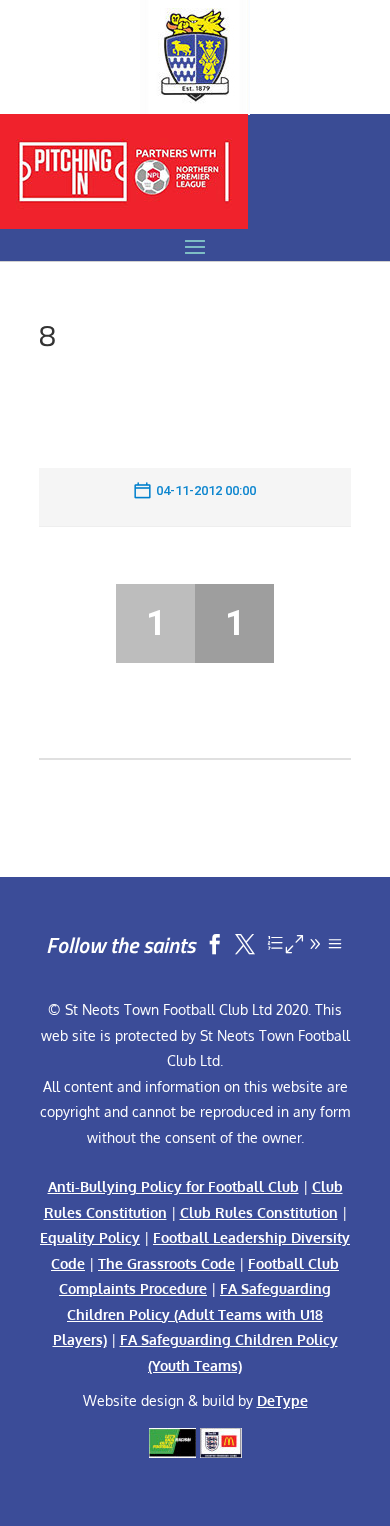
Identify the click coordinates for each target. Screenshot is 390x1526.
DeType (282, 1400)
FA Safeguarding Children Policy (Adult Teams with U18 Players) (192, 1314)
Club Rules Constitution (259, 1212)
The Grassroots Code (166, 1263)
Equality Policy (90, 1237)
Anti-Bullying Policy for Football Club (173, 1186)
